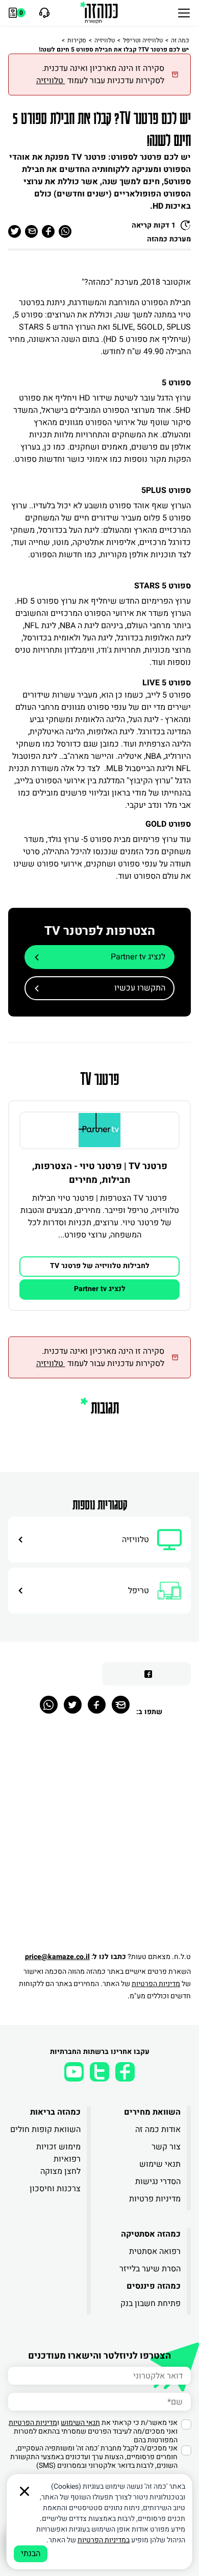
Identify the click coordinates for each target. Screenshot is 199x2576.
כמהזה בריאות (55, 2112)
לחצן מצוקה (60, 2171)
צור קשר (166, 2147)
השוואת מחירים (152, 2112)
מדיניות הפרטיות (156, 1984)
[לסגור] (24, 2491)
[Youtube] (74, 2072)
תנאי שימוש (160, 2164)
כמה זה (180, 40)
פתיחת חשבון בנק (151, 2303)
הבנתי (31, 2554)
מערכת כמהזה (169, 239)
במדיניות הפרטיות (104, 2540)
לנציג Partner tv (138, 957)
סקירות (77, 40)
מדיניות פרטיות (155, 2199)
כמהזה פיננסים (154, 2286)
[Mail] (121, 1705)
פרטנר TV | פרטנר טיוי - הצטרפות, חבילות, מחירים (100, 1173)
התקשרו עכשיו (140, 988)
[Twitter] (73, 1705)
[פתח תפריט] (184, 13)
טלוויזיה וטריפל (143, 40)
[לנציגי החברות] (43, 13)
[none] (99, 1130)
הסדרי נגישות (158, 2182)
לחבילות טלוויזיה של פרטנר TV (100, 1266)
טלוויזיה (105, 40)
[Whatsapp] (49, 1705)
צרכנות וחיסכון (55, 2189)
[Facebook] (97, 1705)
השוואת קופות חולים (45, 2129)
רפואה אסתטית (155, 2251)
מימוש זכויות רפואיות (58, 2153)
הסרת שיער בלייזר (150, 2269)
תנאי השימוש (80, 2423)
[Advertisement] (99, 1839)
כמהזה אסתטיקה (151, 2234)
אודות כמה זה (158, 2129)
